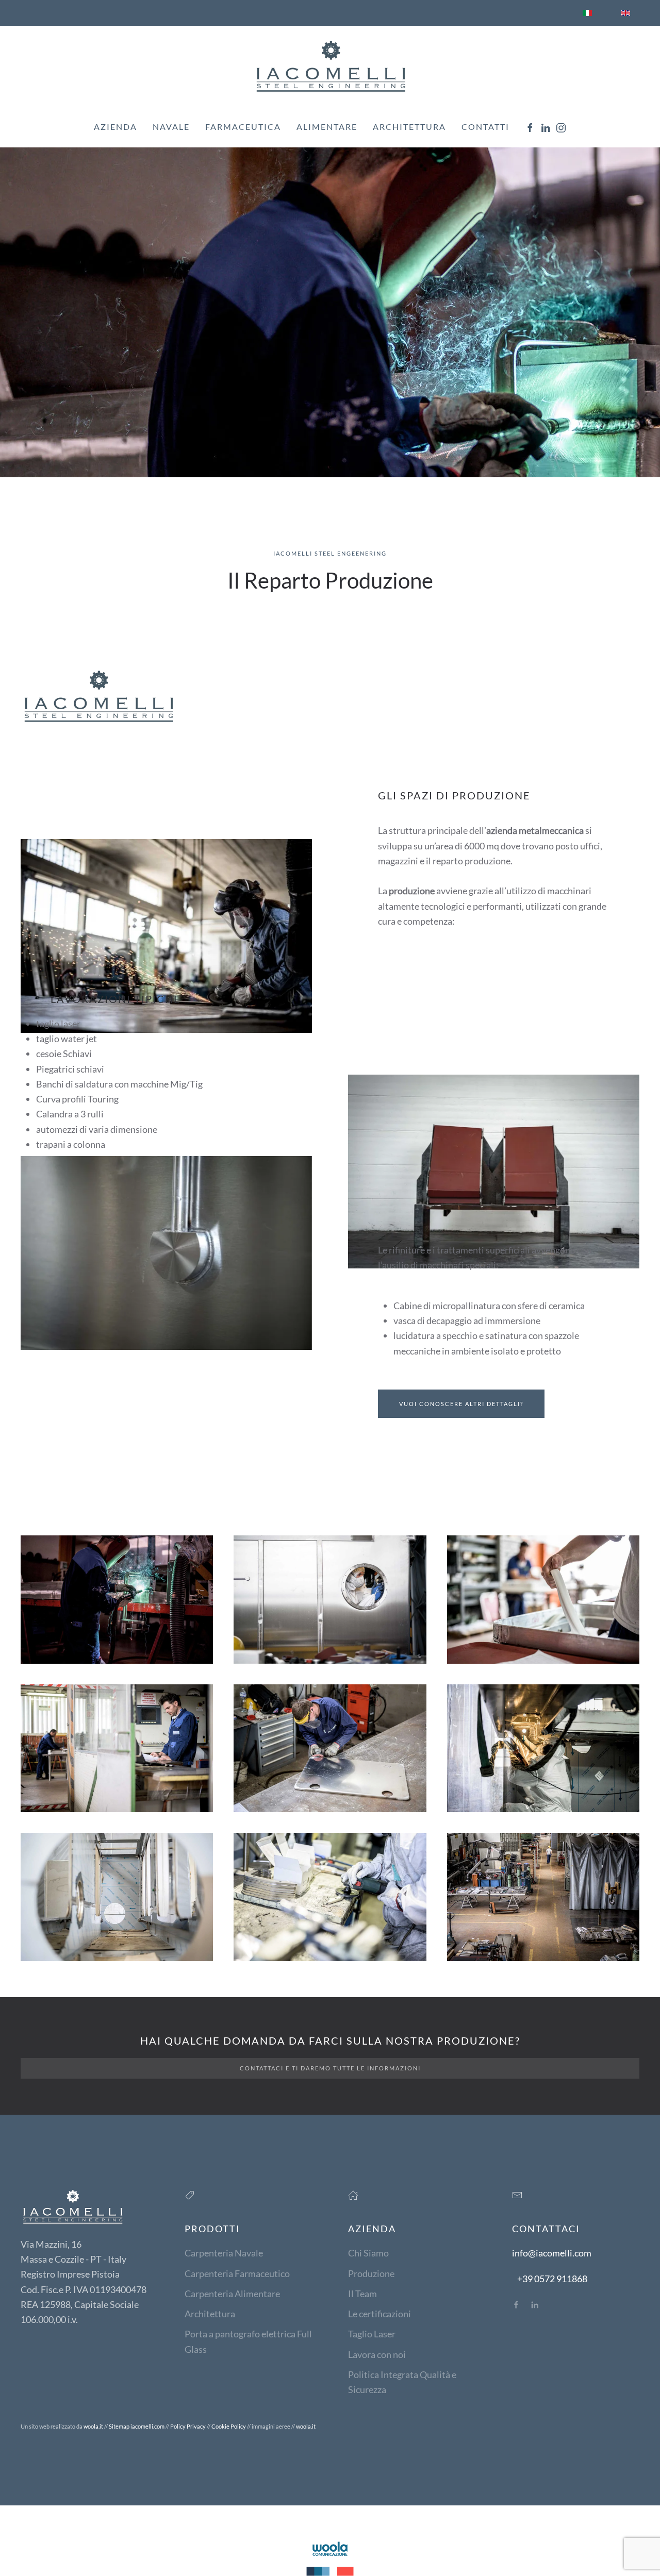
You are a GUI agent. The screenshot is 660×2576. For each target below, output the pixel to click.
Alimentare (327, 127)
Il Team (362, 2294)
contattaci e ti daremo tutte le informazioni (330, 2068)
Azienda (115, 127)
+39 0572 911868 (552, 2279)
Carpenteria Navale (224, 2253)
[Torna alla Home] (330, 66)
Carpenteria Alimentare (232, 2294)
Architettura (409, 127)
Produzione (371, 2273)
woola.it (93, 2426)
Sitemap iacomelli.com (137, 2426)
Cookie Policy (229, 2426)
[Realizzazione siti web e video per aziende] (330, 2557)
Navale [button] (171, 127)
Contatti (485, 127)
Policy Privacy (188, 2426)
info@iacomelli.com (552, 2253)
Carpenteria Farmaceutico (237, 2273)
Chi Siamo (368, 2253)
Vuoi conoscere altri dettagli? (461, 1404)
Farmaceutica (243, 127)
